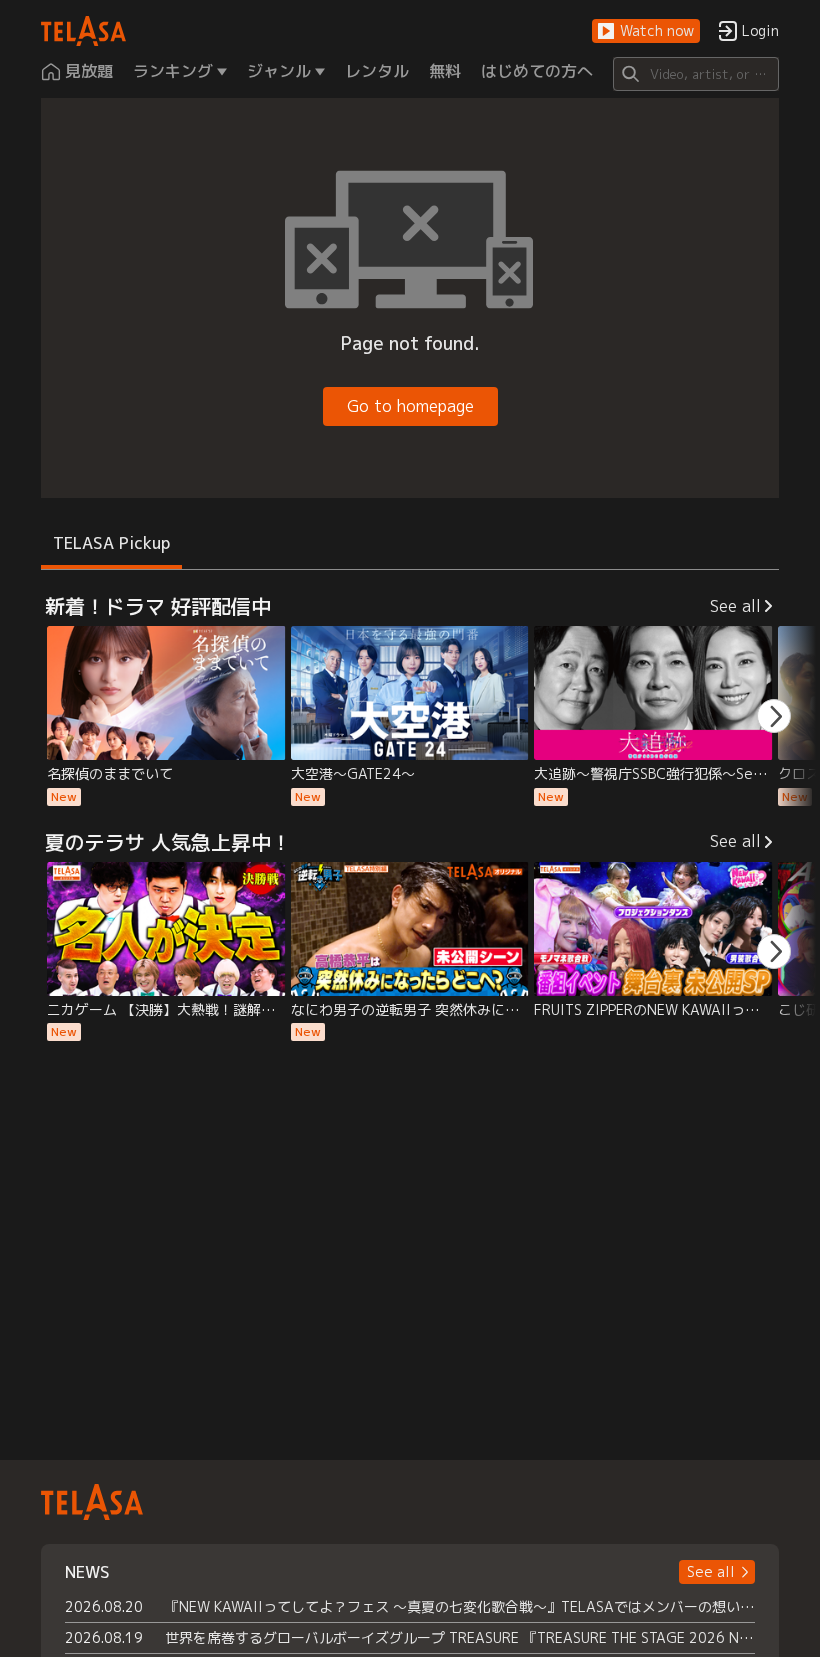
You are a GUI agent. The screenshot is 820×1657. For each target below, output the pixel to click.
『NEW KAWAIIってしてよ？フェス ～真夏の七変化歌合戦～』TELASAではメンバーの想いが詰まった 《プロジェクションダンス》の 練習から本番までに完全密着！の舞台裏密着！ (460, 1606)
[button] (646, 31)
